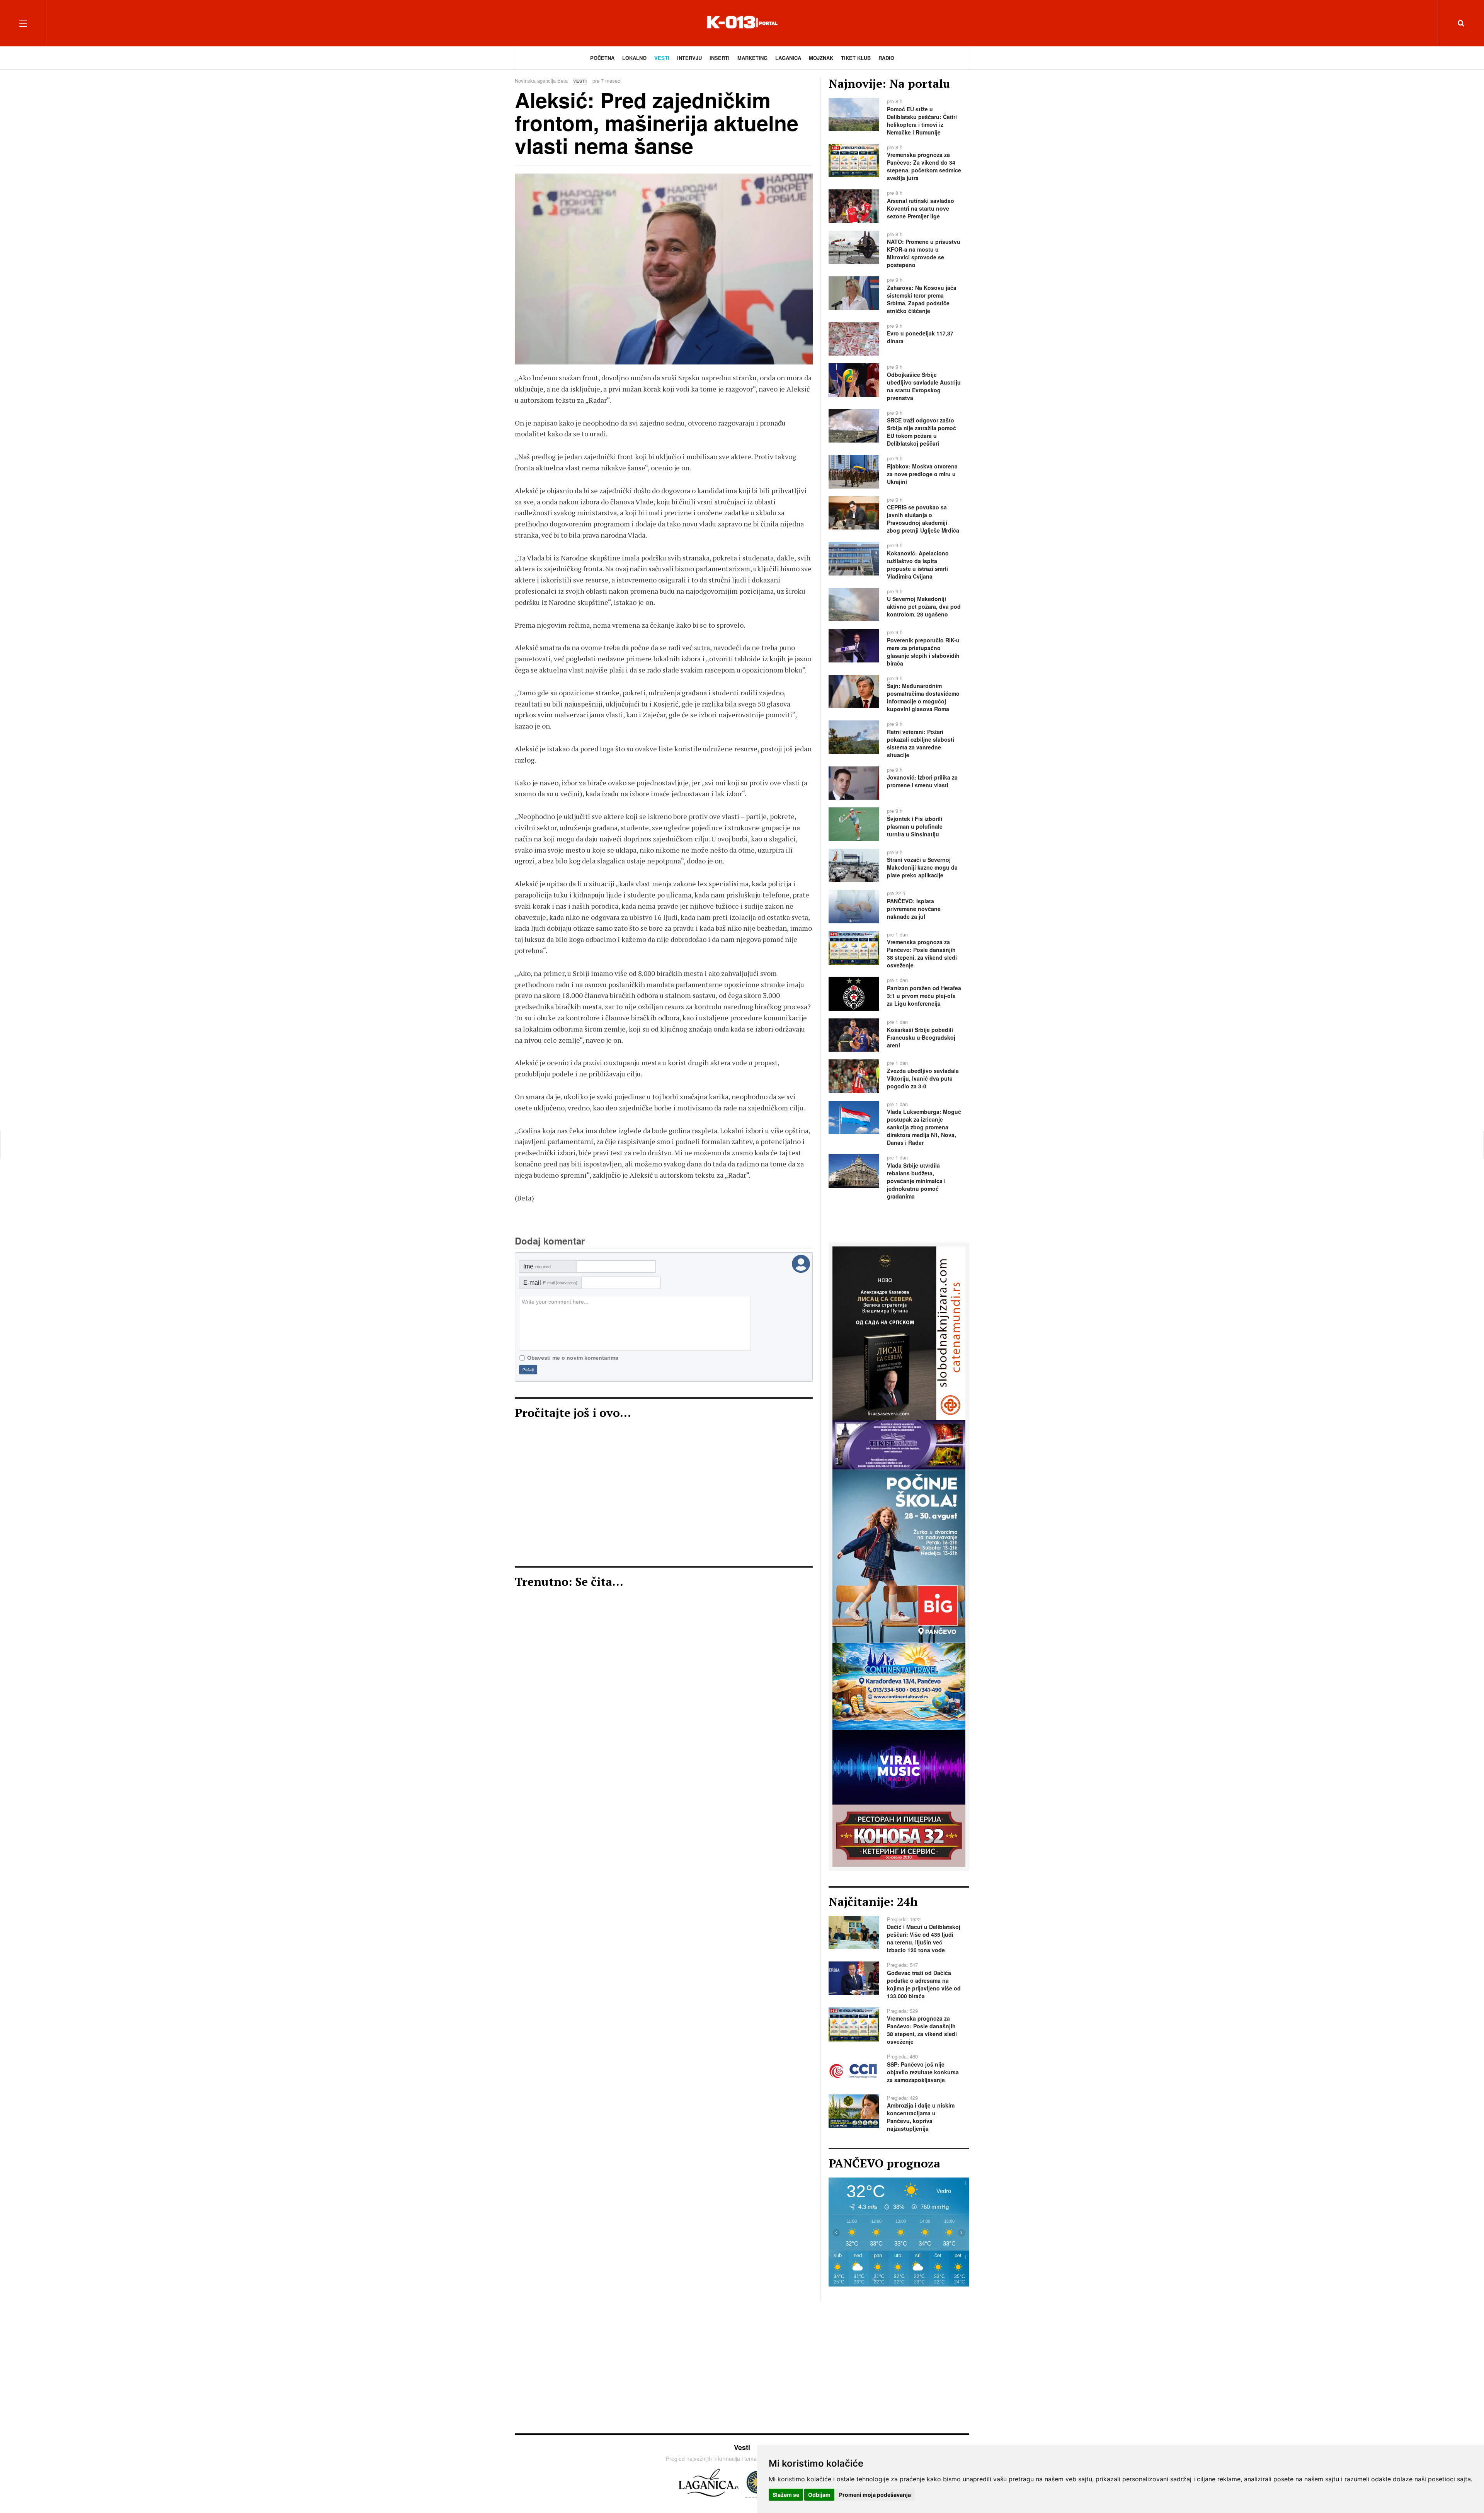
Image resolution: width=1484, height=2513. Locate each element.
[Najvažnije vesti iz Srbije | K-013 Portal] (742, 23)
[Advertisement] (664, 1497)
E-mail (550, 1283)
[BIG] (899, 1555)
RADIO (886, 58)
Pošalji (528, 1370)
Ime (537, 1266)
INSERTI (720, 58)
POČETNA (602, 58)
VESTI (662, 58)
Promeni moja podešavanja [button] (875, 2495)
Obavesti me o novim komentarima (573, 1358)
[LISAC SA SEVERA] (899, 1332)
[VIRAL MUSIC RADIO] (899, 1767)
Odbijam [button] (819, 2495)
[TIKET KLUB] (899, 1444)
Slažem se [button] (786, 2495)
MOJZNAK (821, 58)
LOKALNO (634, 58)
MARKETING (752, 58)
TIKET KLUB (856, 58)
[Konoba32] (899, 1835)
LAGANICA (788, 58)
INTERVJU (689, 58)
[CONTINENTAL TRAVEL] (899, 1686)
